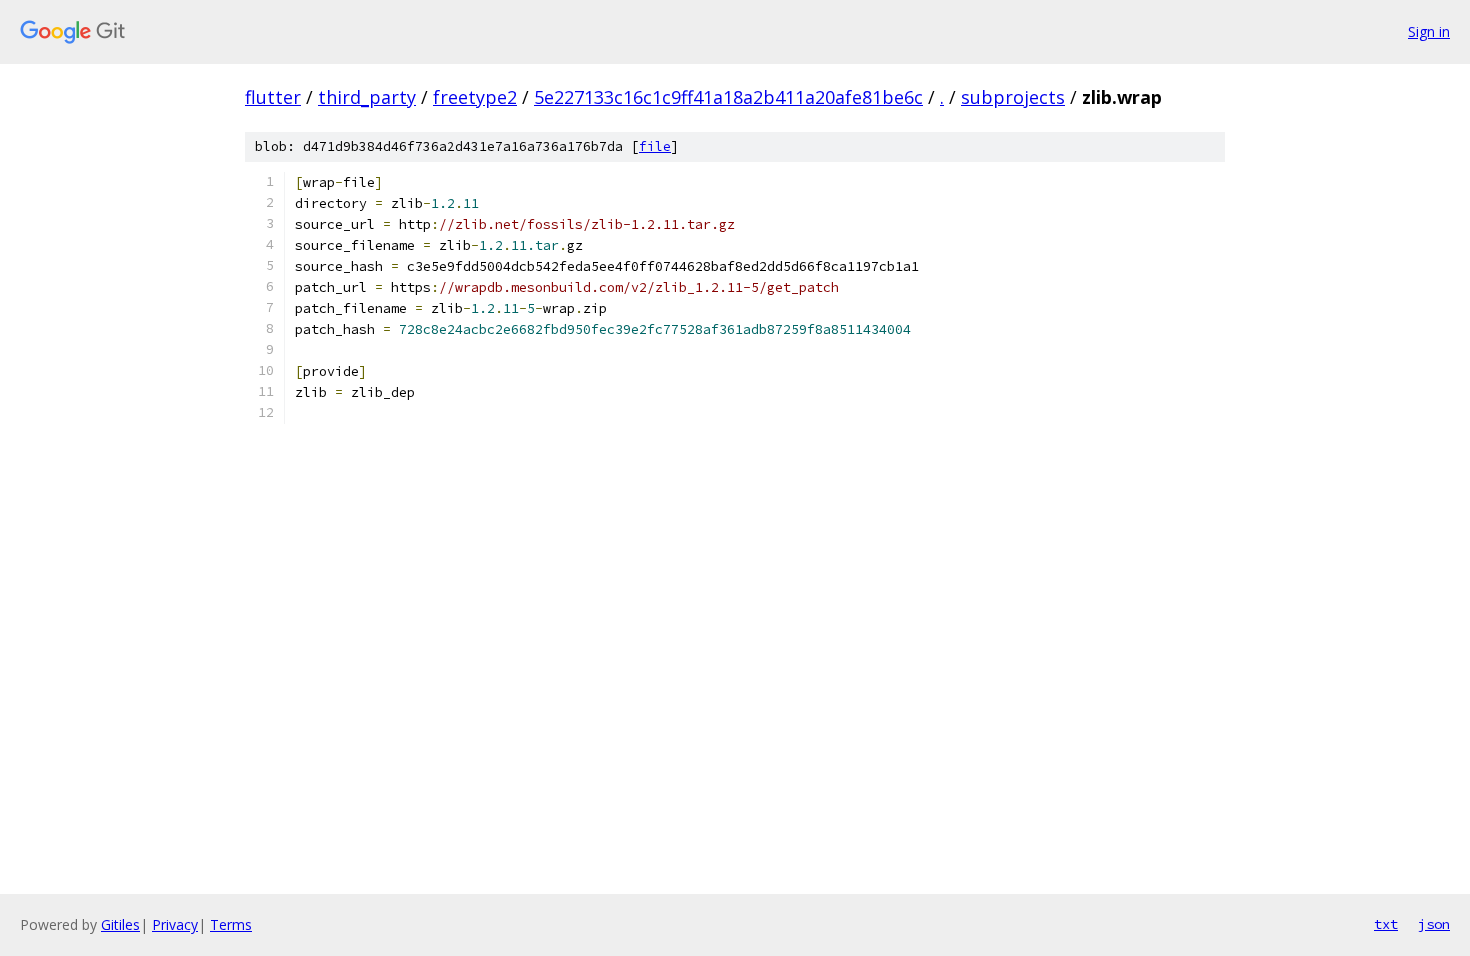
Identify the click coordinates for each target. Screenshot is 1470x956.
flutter (273, 97)
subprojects (1013, 97)
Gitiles (120, 924)
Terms (231, 924)
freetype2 (475, 97)
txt (1386, 924)
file (655, 146)
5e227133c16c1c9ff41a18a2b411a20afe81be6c (728, 97)
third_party (367, 97)
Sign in (1429, 31)
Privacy (175, 924)
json (1434, 924)
